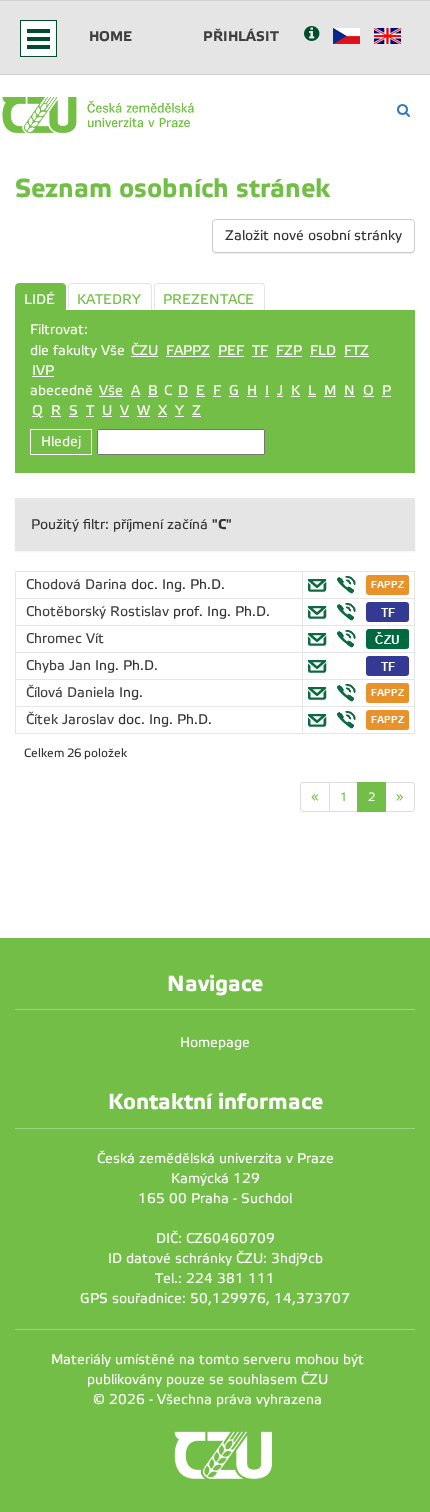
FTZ (356, 350)
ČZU (144, 350)
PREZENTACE (208, 299)
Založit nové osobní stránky (313, 235)
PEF (231, 350)
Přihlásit (241, 36)
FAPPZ (188, 350)
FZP (289, 350)
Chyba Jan (60, 665)
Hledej (61, 441)
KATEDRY (109, 299)
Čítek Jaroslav (72, 719)
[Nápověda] (311, 35)
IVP (43, 370)
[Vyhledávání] (403, 110)
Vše (111, 390)
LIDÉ (39, 299)
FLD (323, 350)
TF (260, 350)
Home (110, 36)
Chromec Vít (65, 638)
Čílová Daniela (72, 692)
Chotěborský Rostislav (99, 611)
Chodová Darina (78, 584)
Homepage (215, 1042)
